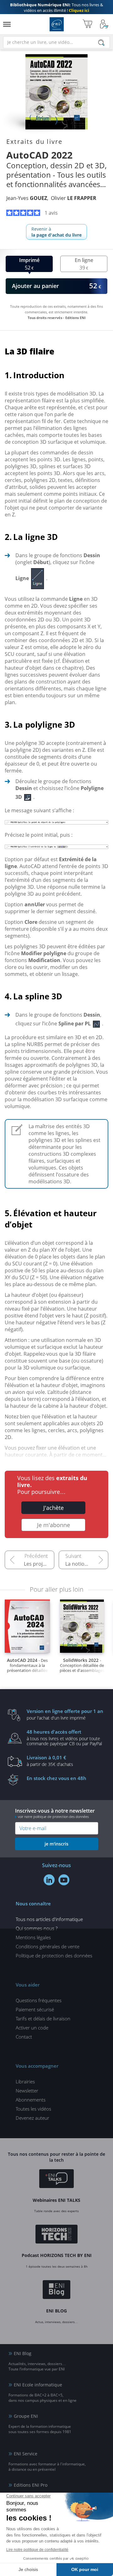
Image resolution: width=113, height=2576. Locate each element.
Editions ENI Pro (31, 2485)
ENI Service (26, 2454)
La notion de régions (87, 1564)
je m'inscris (56, 1844)
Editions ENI (57, 24)
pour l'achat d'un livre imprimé (65, 1714)
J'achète (54, 1508)
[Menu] (7, 24)
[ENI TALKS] (56, 2180)
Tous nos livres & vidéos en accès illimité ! (56, 8)
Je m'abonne (54, 1525)
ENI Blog (23, 2353)
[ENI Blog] (57, 2291)
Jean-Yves (27, 198)
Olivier (74, 198)
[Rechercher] (101, 43)
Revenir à (56, 232)
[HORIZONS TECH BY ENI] (57, 2235)
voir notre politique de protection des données (53, 1817)
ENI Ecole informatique (38, 2385)
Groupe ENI (26, 2416)
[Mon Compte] (104, 24)
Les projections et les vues (39, 1564)
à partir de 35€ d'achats (50, 1761)
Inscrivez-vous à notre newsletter (55, 1813)
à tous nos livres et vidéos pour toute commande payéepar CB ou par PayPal (64, 1737)
